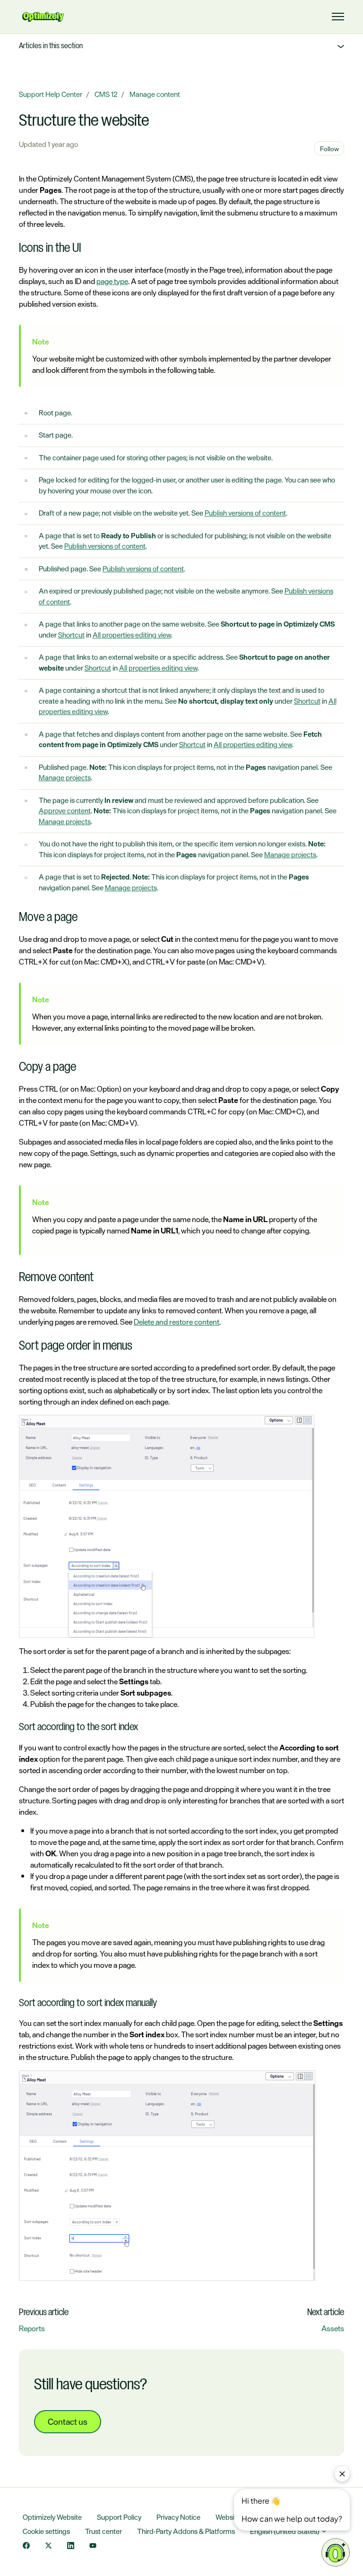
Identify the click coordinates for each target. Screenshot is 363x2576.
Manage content (155, 94)
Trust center (104, 2531)
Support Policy (119, 2517)
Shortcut (71, 635)
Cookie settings (46, 2531)
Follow (329, 149)
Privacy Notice (178, 2517)
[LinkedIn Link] (71, 2546)
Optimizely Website (52, 2517)
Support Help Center (51, 94)
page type (112, 281)
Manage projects (65, 778)
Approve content (65, 811)
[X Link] (48, 2546)
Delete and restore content (177, 1322)
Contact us (68, 2421)
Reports (32, 2328)
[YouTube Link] (93, 2546)
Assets (333, 2328)
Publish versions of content (245, 513)
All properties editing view (132, 635)
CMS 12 (106, 94)
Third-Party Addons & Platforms (186, 2531)
